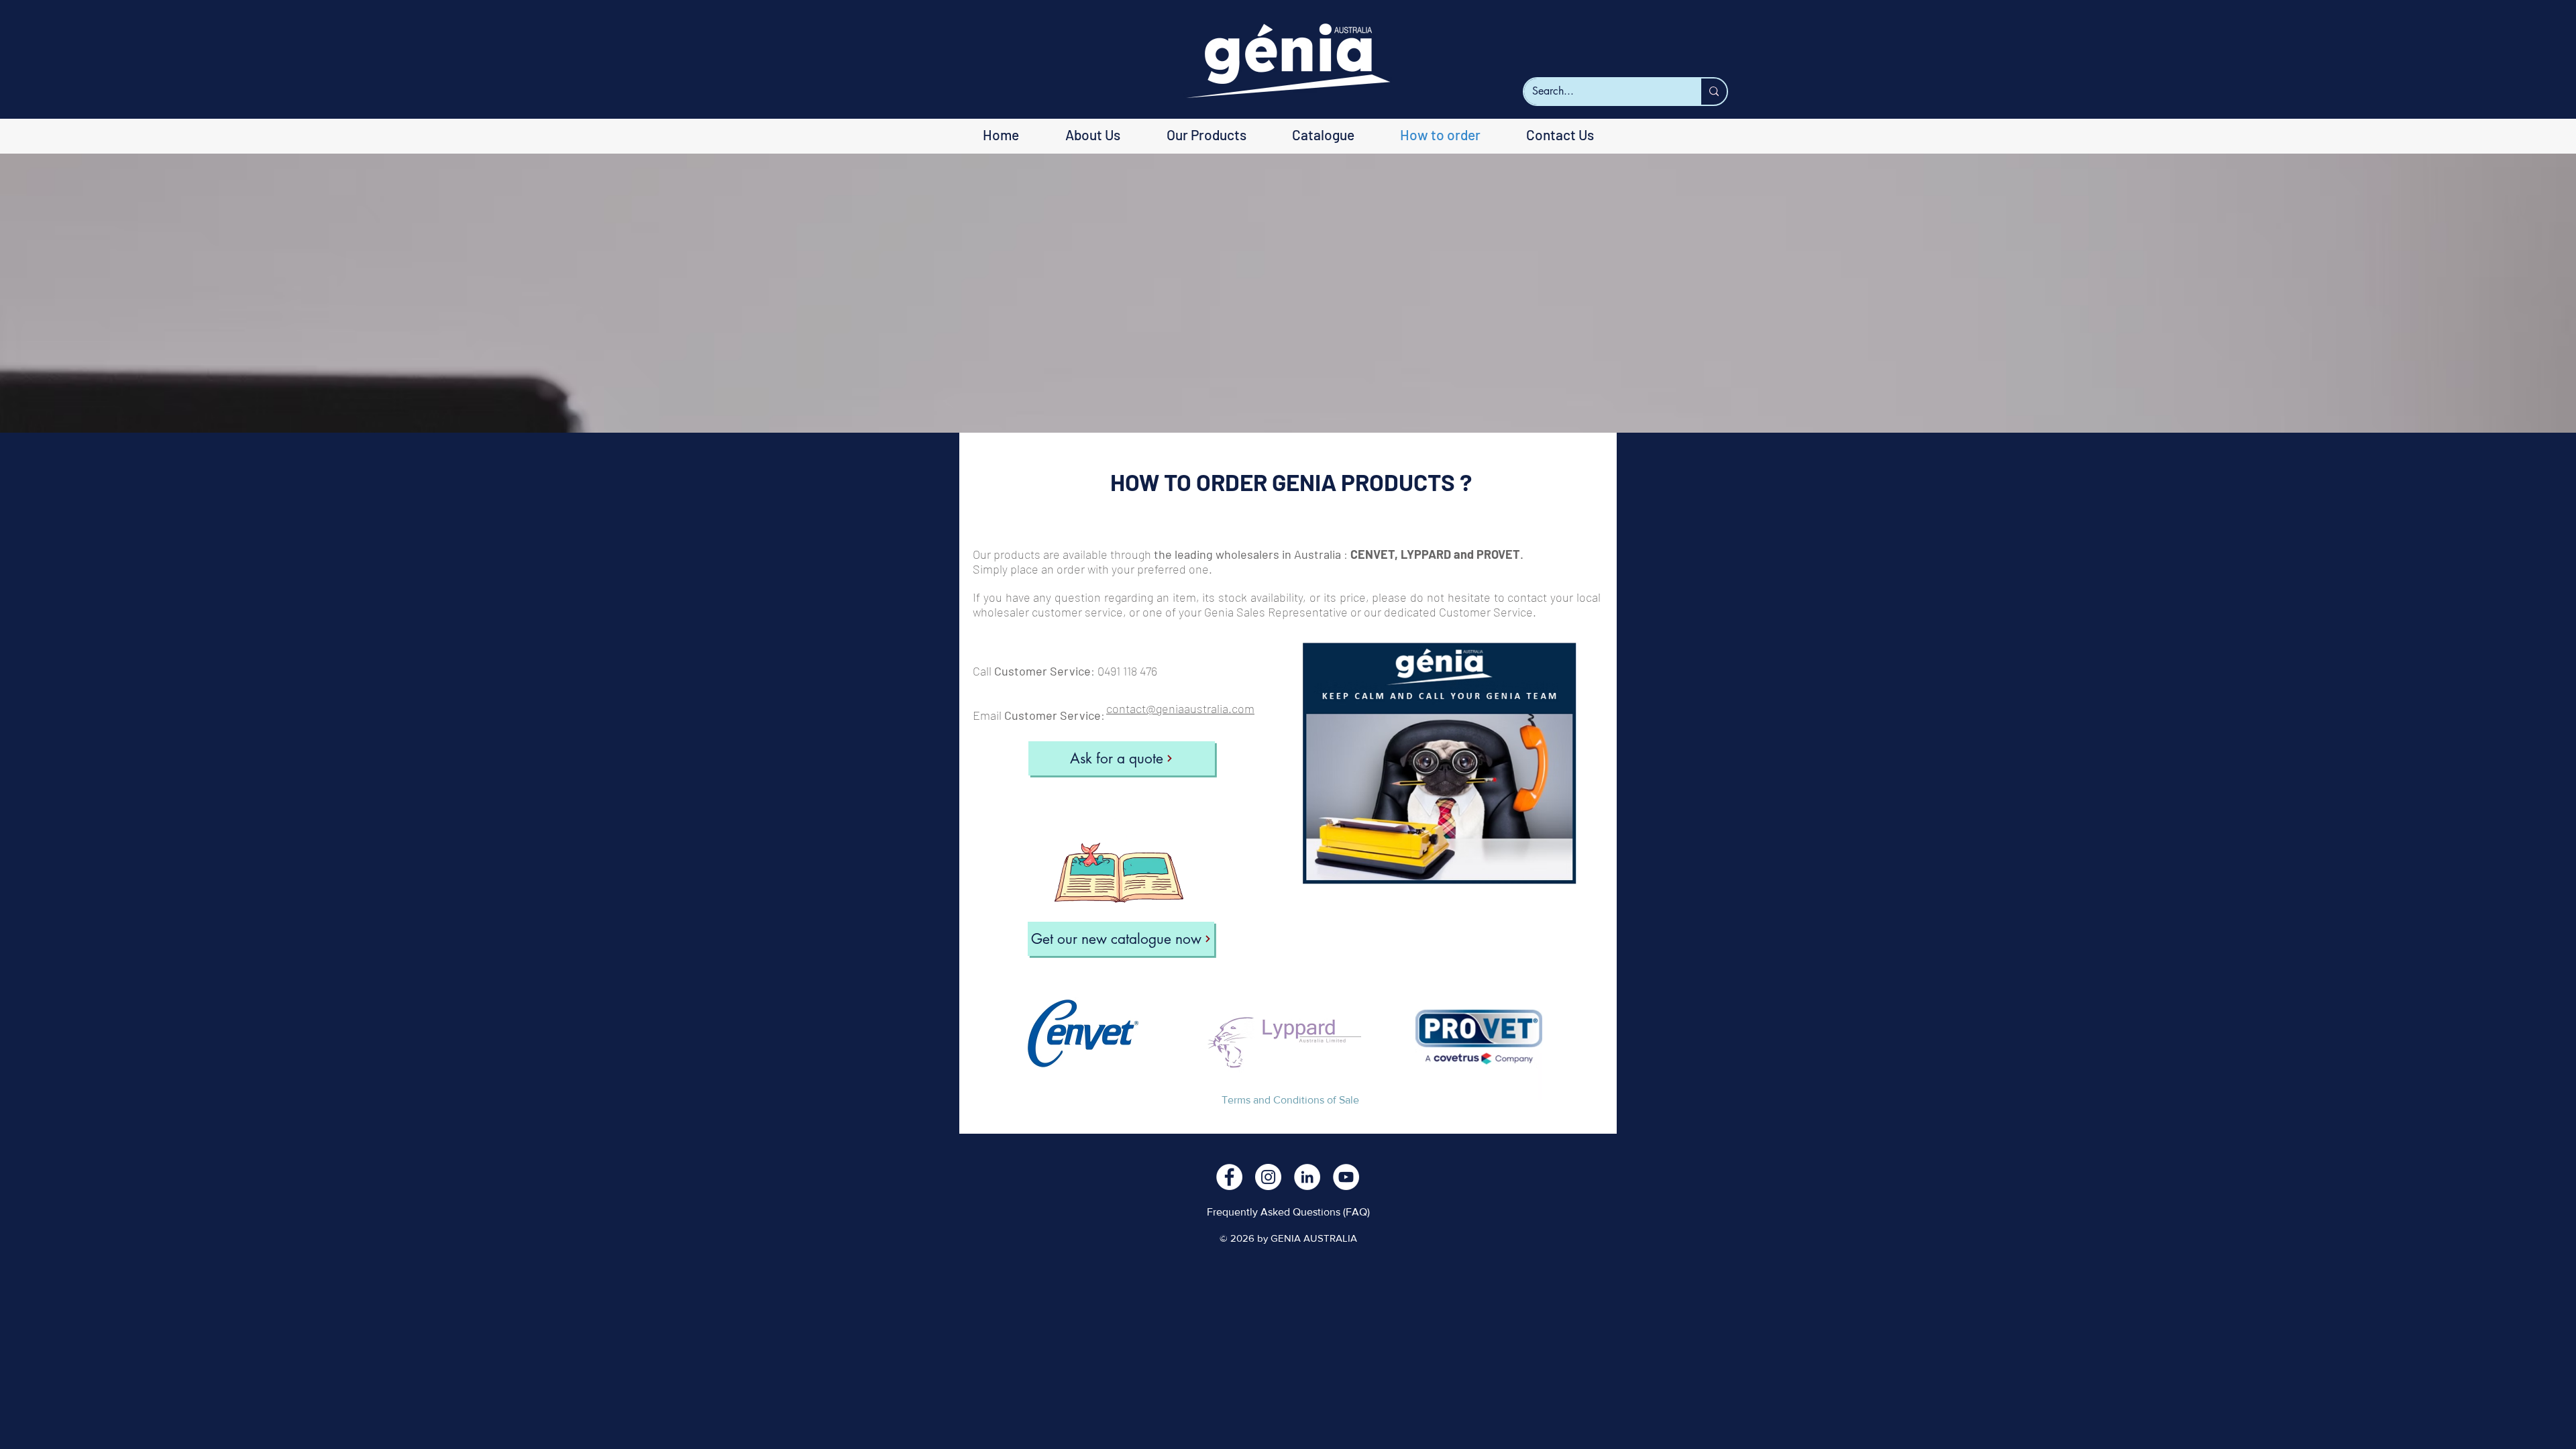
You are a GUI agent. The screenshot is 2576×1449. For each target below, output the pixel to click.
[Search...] (1713, 92)
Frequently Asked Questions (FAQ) (1288, 1212)
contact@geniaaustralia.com (1180, 708)
